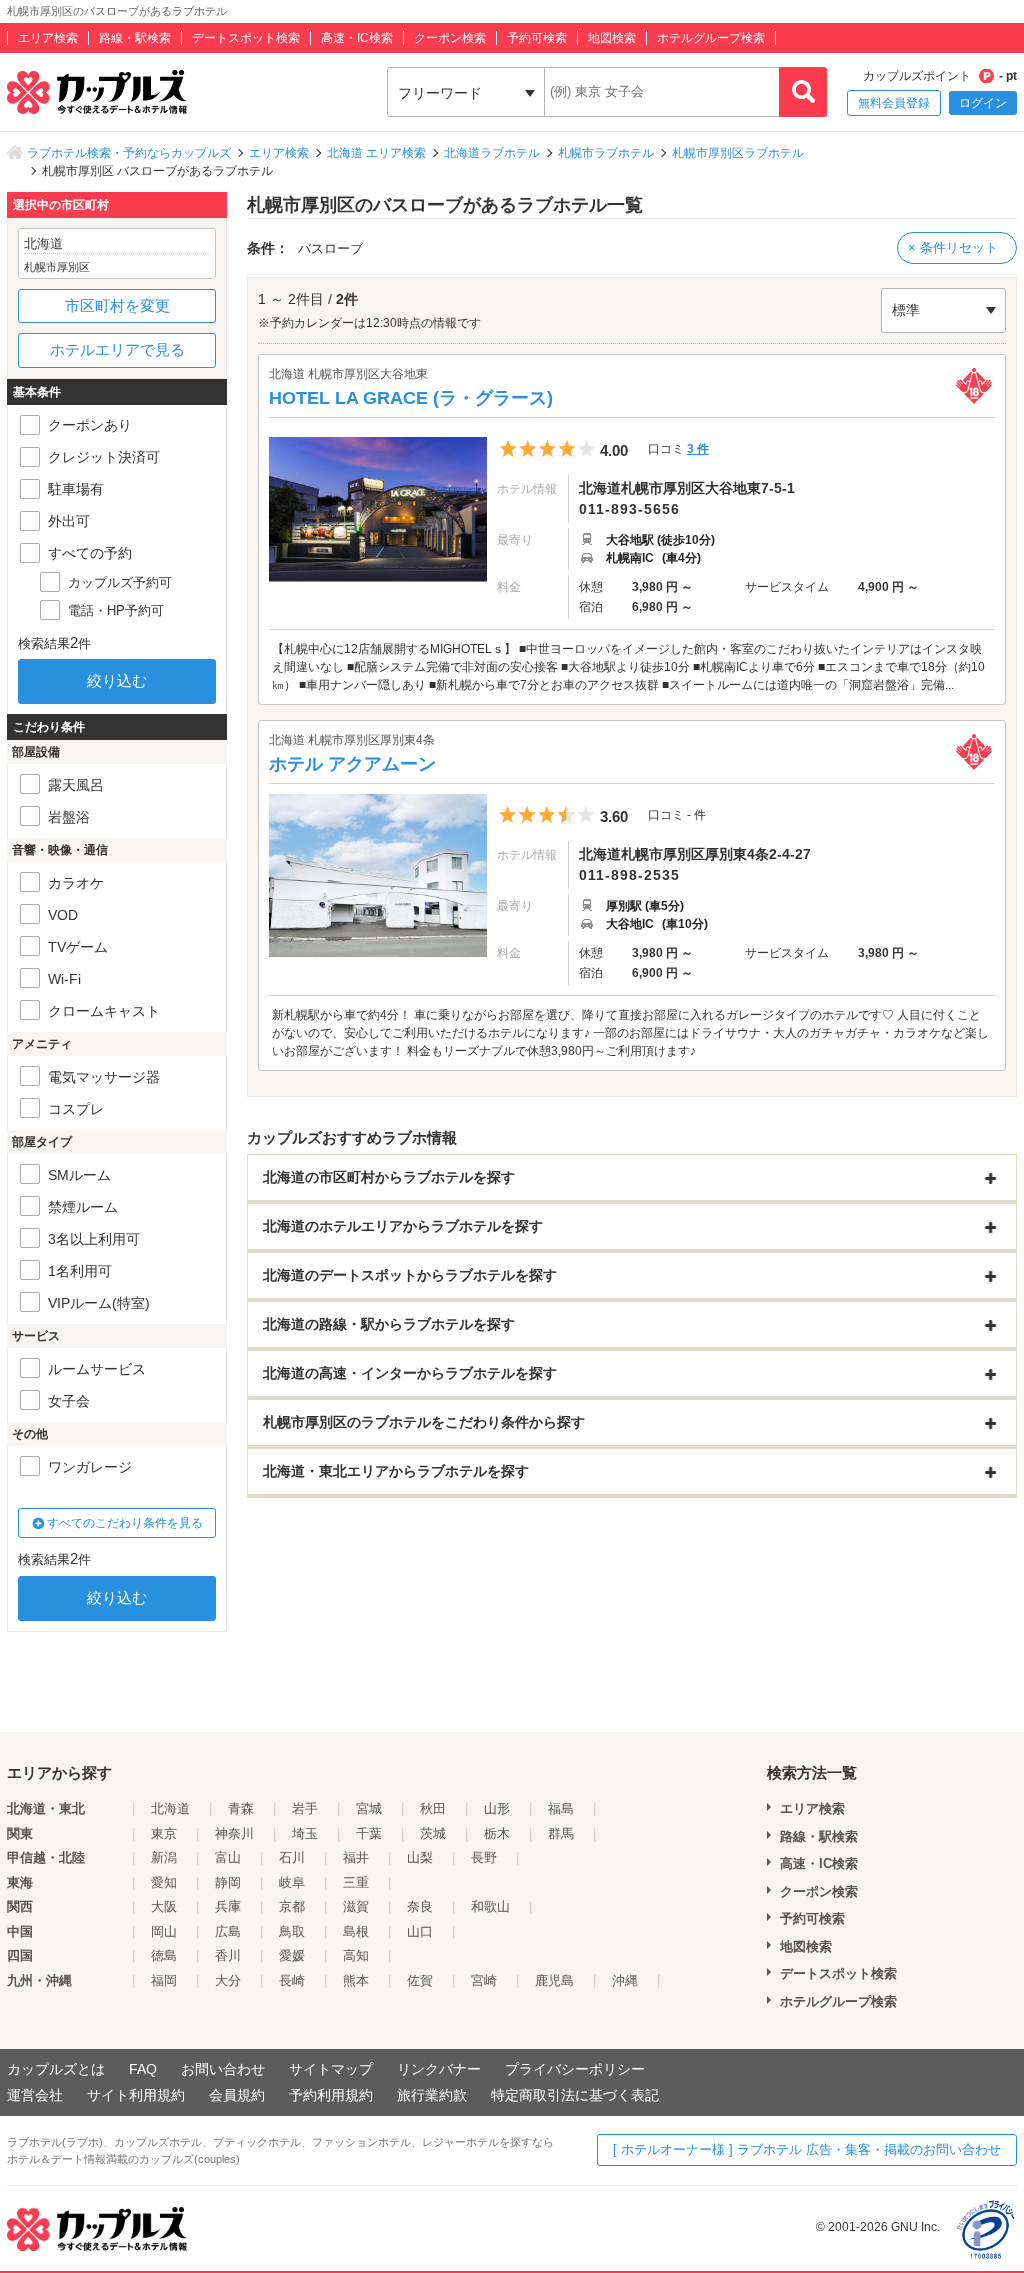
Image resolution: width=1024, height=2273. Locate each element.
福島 (561, 1808)
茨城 (433, 1833)
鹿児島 (554, 1980)
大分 (228, 1980)
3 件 (698, 449)
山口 (420, 1931)
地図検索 (612, 38)
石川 (292, 1857)
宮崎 (484, 1980)
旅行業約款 (432, 2095)
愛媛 (292, 1955)
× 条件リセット (953, 247)
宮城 (369, 1808)
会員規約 (237, 2095)
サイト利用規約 (136, 2095)
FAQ (143, 2069)
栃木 (497, 1833)
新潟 (164, 1857)
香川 (228, 1955)
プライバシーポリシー (575, 2069)
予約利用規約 (331, 2095)
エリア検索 (48, 38)
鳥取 (292, 1931)
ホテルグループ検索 (711, 38)
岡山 (164, 1931)
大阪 (164, 1906)
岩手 (305, 1808)
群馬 (561, 1833)
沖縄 (625, 1980)
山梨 (420, 1857)
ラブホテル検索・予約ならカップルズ (129, 153)
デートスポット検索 (246, 38)
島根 (356, 1931)
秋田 (433, 1808)
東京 (164, 1833)
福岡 (164, 1980)
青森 (241, 1808)
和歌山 (490, 1906)
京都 (292, 1906)
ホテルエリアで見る (117, 349)
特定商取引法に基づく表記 (575, 2095)
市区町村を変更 (117, 305)
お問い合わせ (223, 2069)
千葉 (369, 1833)
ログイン (983, 103)
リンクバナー (439, 2069)
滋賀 (356, 1906)
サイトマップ (331, 2069)
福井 (356, 1857)
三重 (356, 1882)
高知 (356, 1955)
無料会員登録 (894, 103)
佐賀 (420, 1980)
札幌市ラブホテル (606, 153)
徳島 (164, 1955)
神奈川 (234, 1833)
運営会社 (35, 2095)
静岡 (228, 1882)
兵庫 (228, 1906)
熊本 (356, 1980)
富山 (228, 1857)
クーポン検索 (450, 38)
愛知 (164, 1882)
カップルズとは (56, 2069)
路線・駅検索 (135, 38)
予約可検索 (537, 38)
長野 (484, 1857)
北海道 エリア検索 (376, 153)
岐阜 (292, 1882)
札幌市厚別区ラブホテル (738, 153)
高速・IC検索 (357, 38)
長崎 (292, 1980)
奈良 (420, 1906)
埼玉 (305, 1833)
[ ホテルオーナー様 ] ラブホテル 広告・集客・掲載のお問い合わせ (807, 2149)
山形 (497, 1808)
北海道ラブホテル (492, 153)
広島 (228, 1931)
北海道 (170, 1808)
